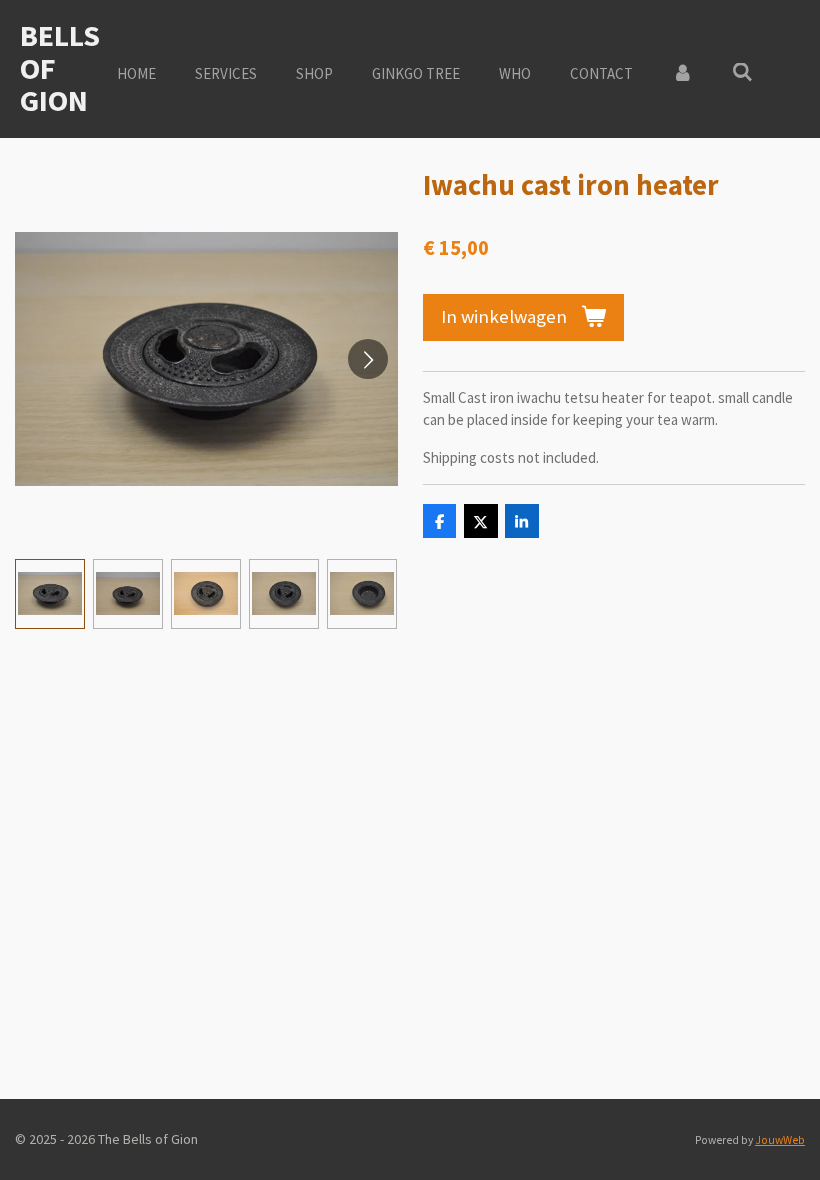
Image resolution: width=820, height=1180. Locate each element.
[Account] (682, 74)
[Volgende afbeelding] (368, 359)
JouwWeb (780, 1140)
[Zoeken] (742, 72)
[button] (50, 594)
